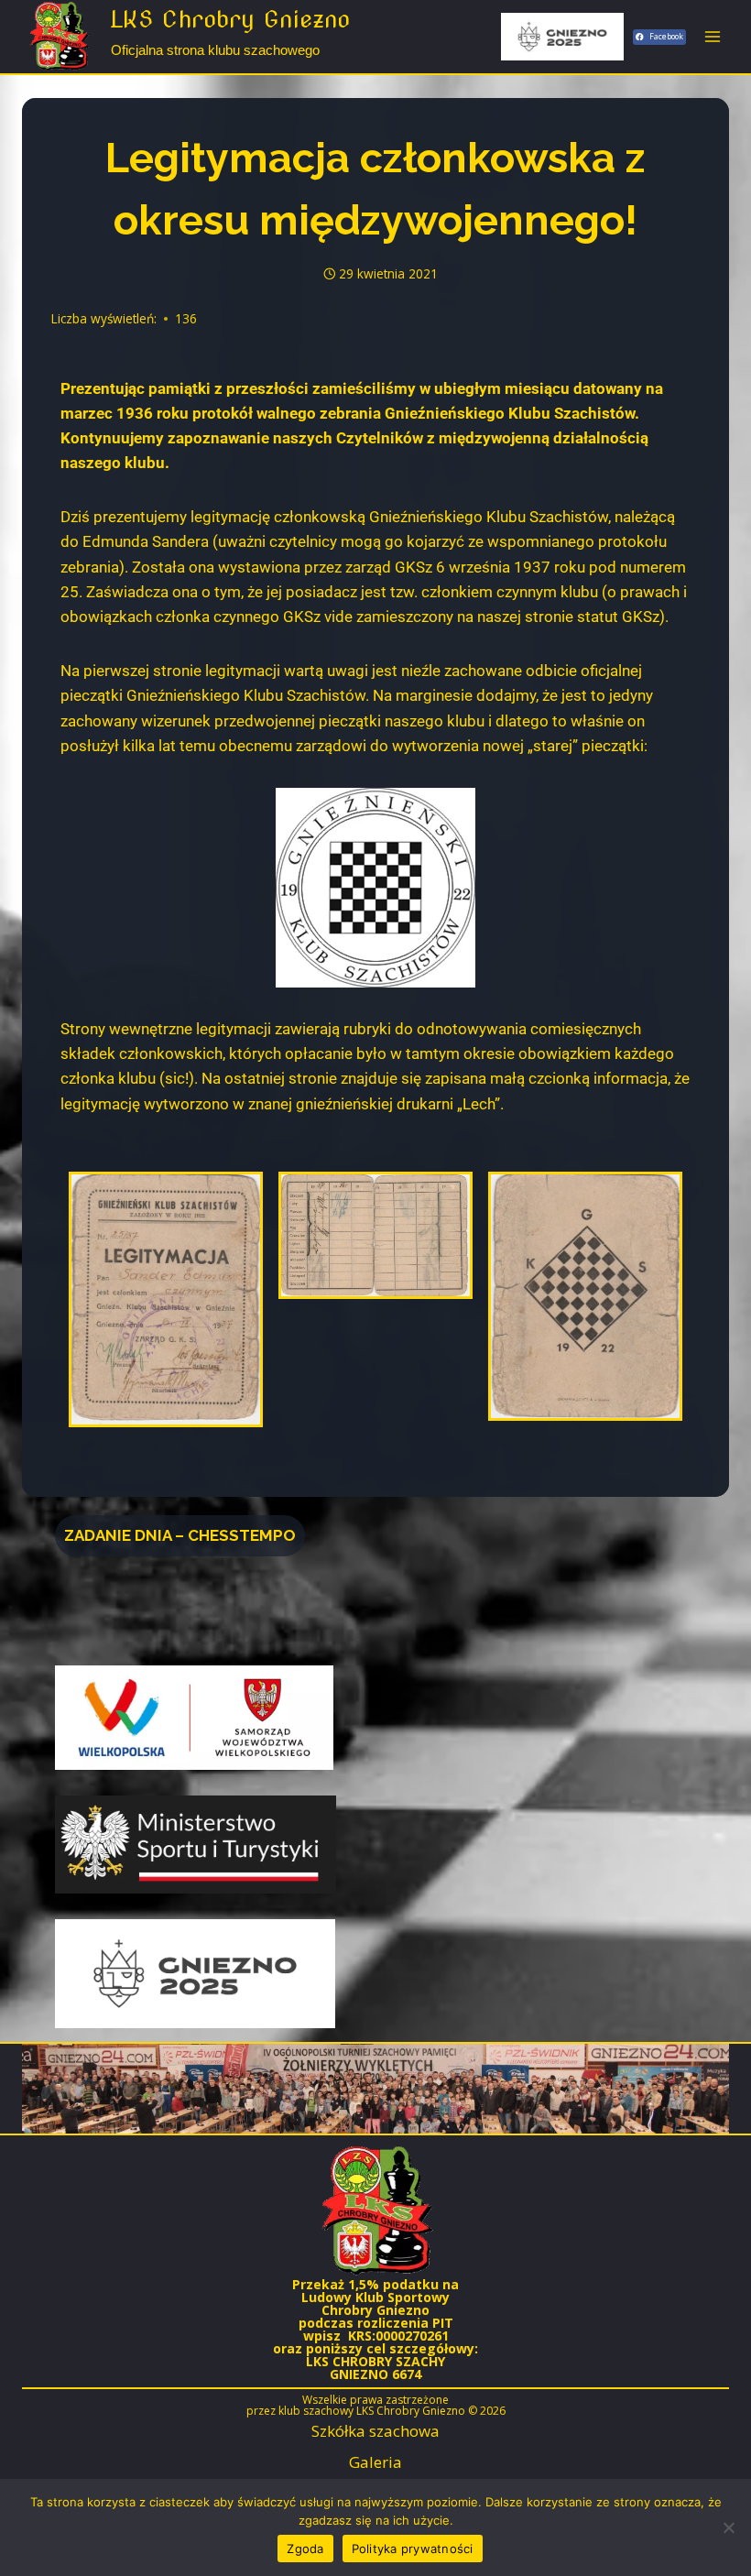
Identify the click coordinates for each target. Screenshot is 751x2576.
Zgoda (305, 2549)
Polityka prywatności (413, 2549)
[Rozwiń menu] (712, 36)
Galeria (375, 2462)
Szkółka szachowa (375, 2431)
